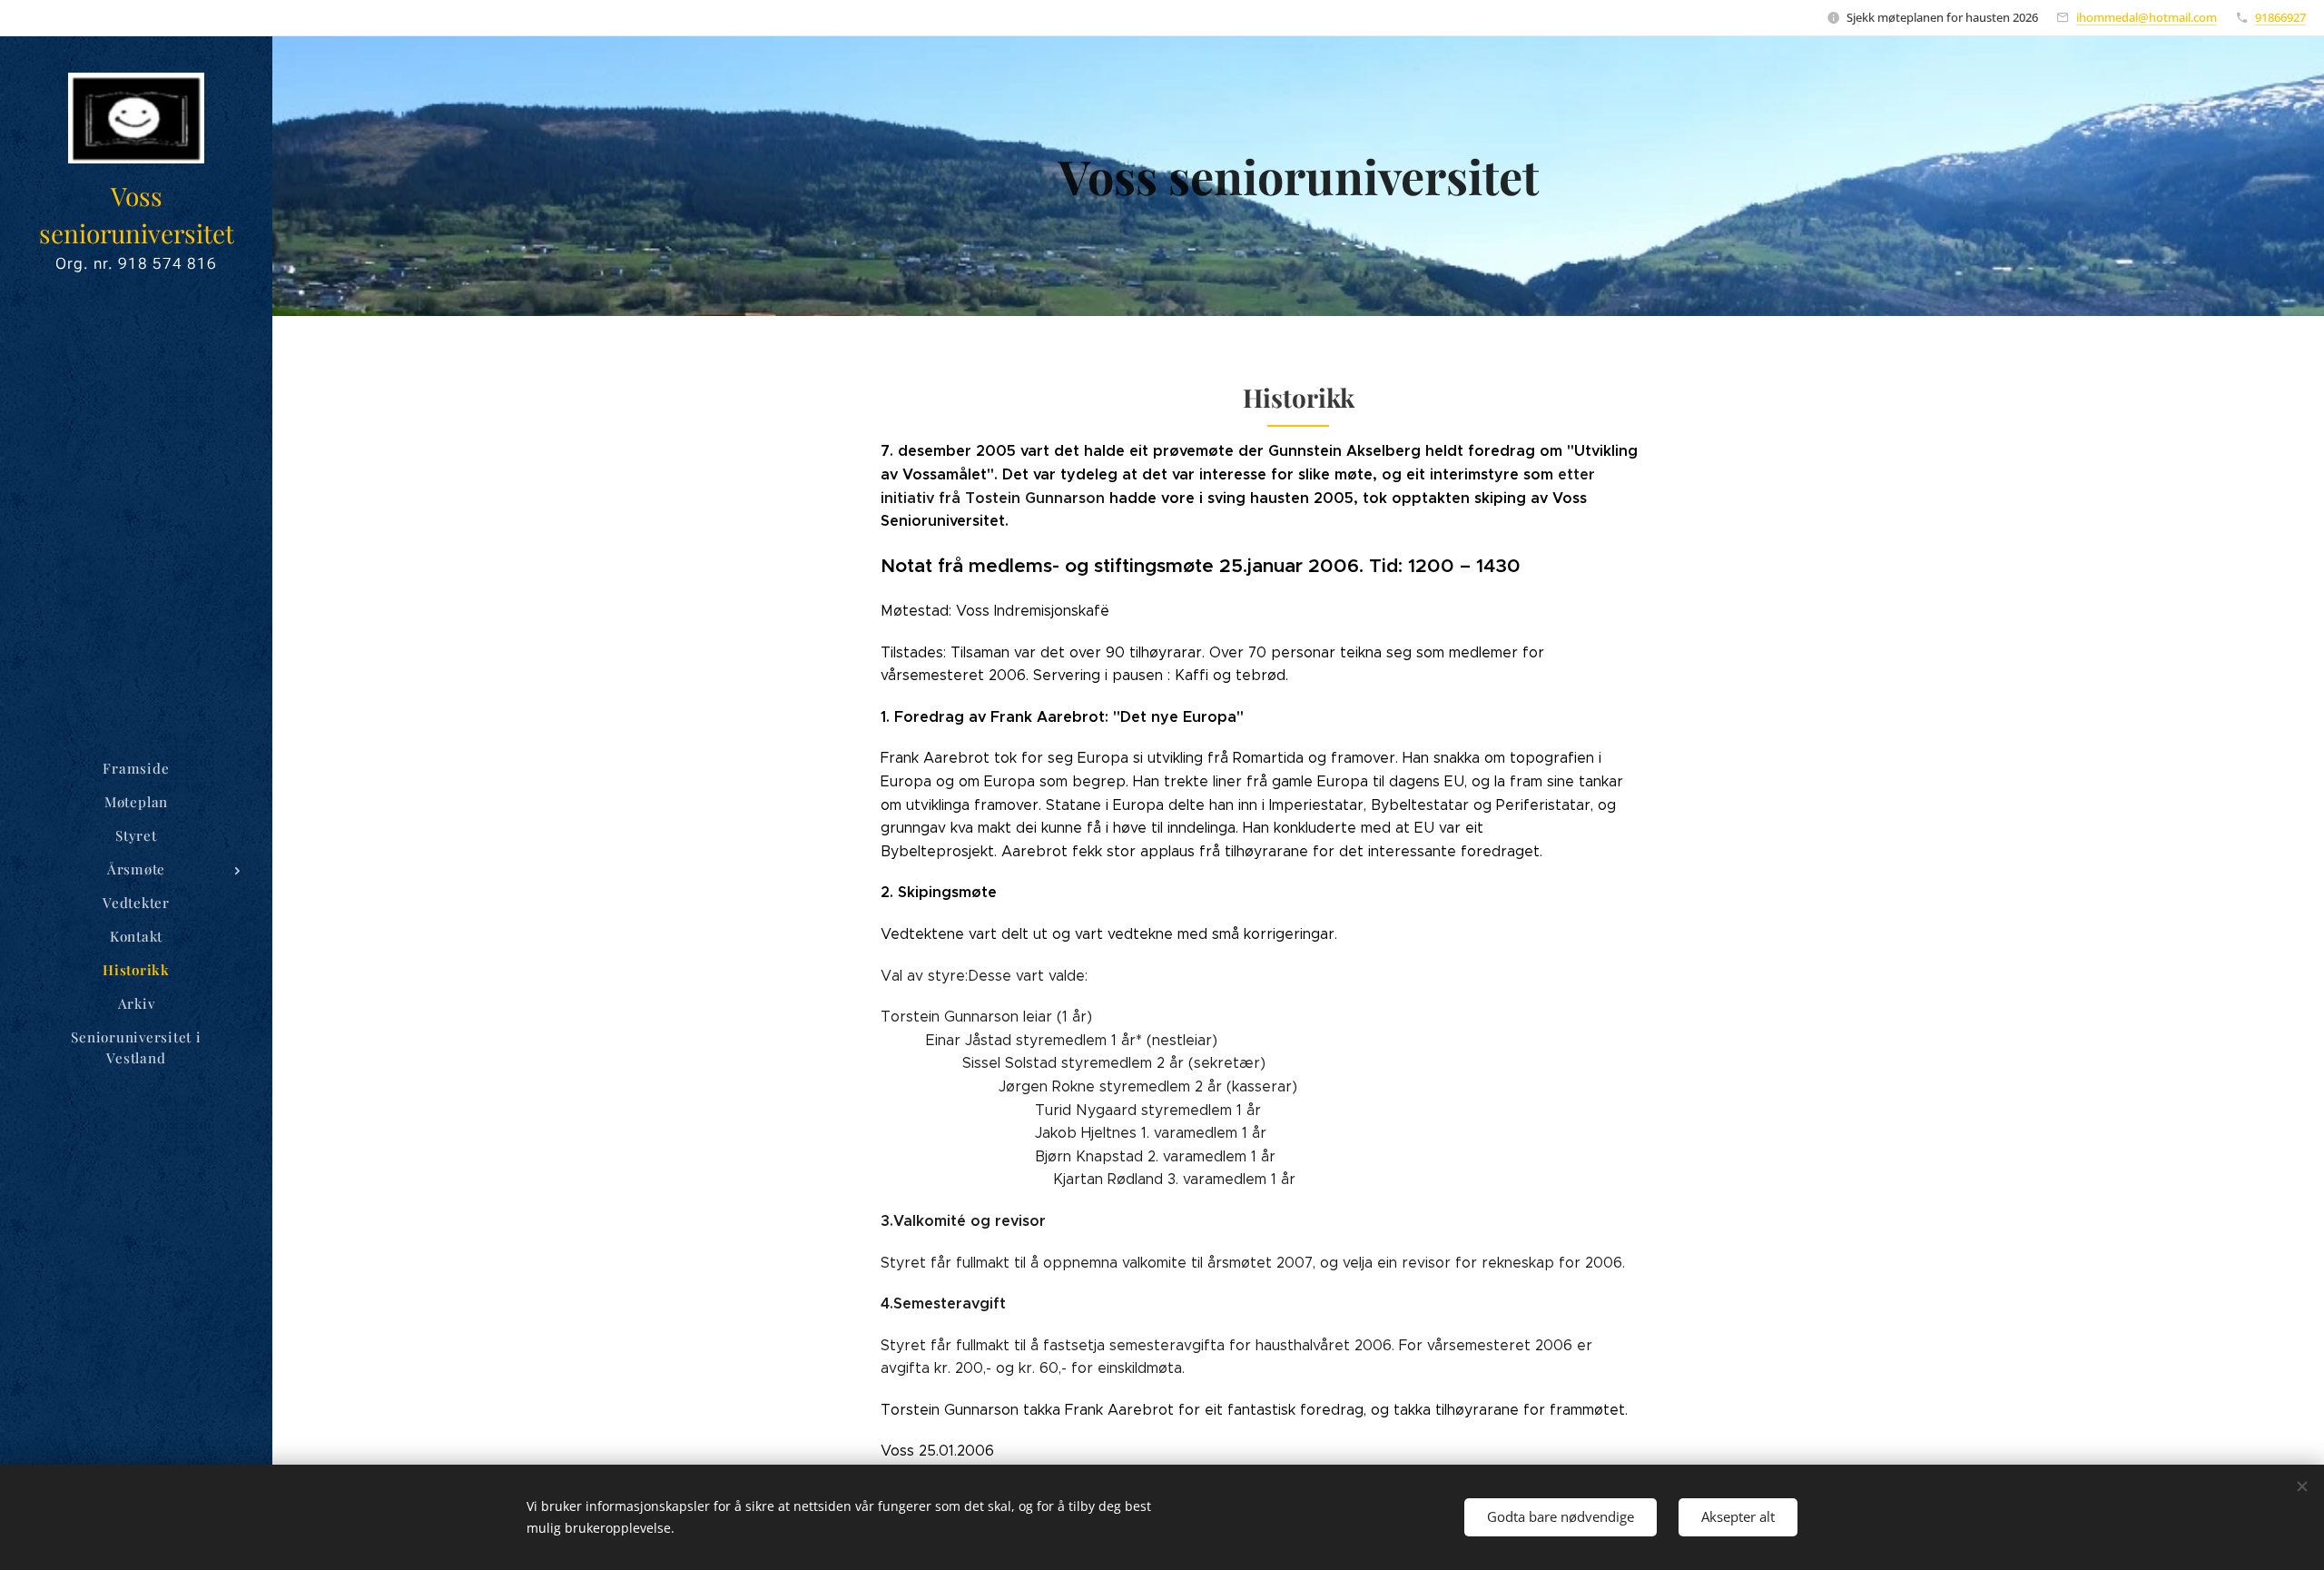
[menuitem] (136, 769)
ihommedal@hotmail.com (2147, 17)
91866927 (2280, 17)
